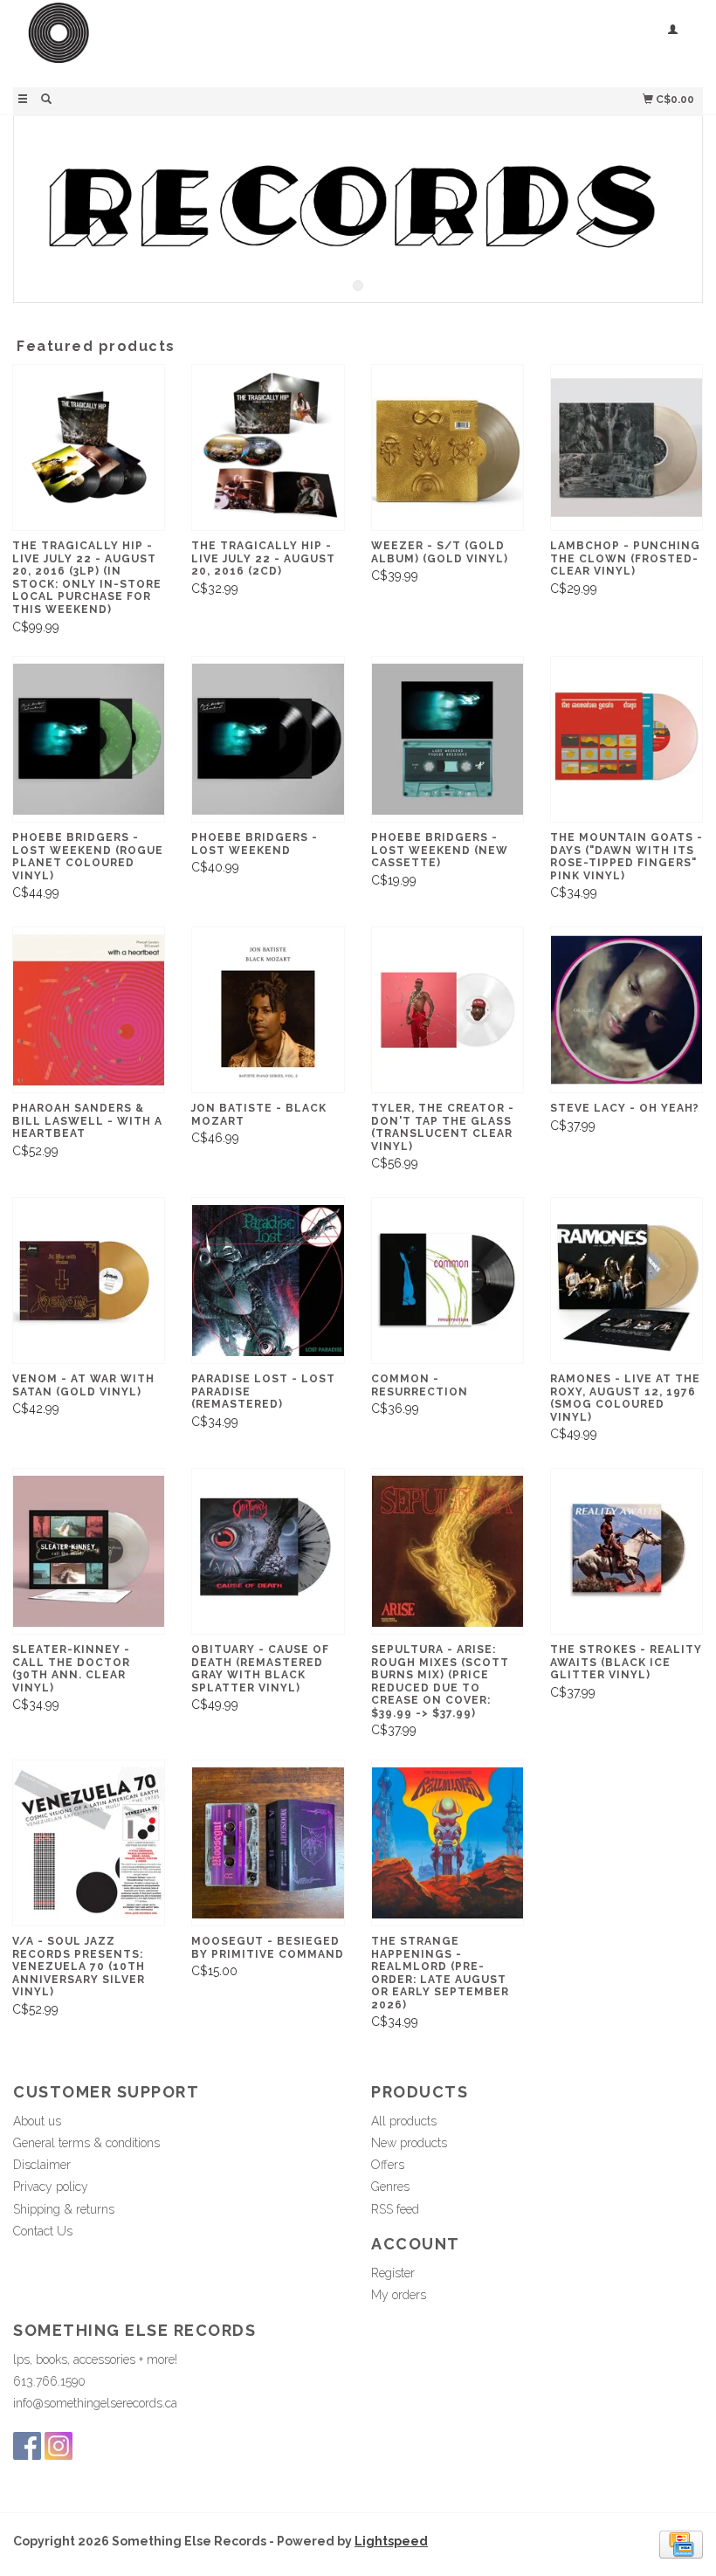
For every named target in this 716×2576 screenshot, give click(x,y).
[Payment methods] (681, 2544)
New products (409, 2143)
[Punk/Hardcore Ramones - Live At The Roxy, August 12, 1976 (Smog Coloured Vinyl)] (626, 1281)
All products (404, 2121)
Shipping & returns (64, 2209)
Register (393, 2273)
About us (37, 2121)
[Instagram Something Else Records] (59, 2446)
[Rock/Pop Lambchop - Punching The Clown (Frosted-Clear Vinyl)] (626, 448)
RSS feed (395, 2209)
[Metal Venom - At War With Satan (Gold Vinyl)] (89, 1281)
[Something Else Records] (186, 41)
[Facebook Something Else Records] (27, 2446)
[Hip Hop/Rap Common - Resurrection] (447, 1281)
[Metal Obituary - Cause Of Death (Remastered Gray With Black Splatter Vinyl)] (268, 1551)
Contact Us (43, 2231)
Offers (388, 2165)
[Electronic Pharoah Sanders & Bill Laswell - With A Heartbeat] (89, 1010)
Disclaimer (42, 2165)
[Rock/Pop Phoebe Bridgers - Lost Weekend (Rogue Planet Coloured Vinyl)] (89, 739)
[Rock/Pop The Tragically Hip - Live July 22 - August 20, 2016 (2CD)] (268, 448)
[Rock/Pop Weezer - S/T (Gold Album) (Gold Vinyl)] (447, 448)
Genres (390, 2187)
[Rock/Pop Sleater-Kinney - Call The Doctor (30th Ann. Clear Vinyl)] (89, 1551)
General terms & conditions (86, 2143)
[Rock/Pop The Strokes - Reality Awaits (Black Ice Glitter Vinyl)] (626, 1551)
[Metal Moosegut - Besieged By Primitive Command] (268, 1843)
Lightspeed (391, 2541)
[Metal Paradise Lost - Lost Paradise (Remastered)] (268, 1281)
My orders (399, 2295)
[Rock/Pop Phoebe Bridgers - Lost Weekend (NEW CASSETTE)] (447, 739)
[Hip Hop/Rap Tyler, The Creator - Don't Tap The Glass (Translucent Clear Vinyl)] (447, 1010)
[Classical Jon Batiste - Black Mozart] (268, 1010)
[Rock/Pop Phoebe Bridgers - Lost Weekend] (268, 739)
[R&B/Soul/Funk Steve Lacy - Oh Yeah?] (626, 1010)
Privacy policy (51, 2187)
